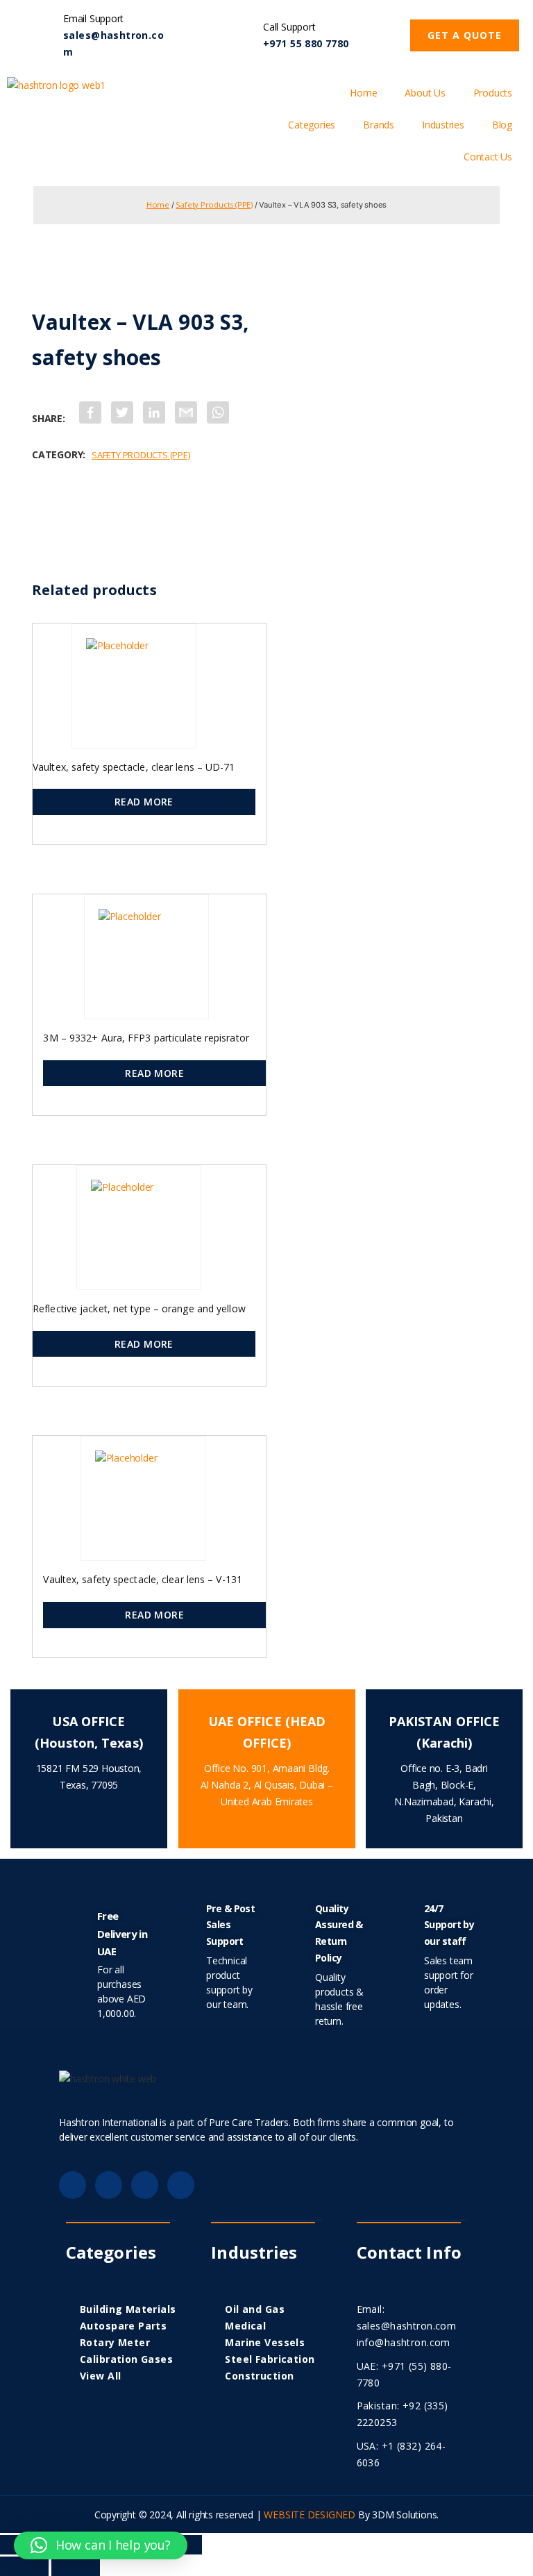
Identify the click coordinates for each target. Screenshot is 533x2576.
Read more (144, 802)
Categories (312, 125)
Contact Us (488, 157)
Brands (379, 125)
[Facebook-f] (73, 2185)
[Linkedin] (145, 2185)
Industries (443, 125)
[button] (465, 35)
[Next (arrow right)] (76, 2566)
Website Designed (310, 2515)
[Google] (109, 2185)
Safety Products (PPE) (214, 204)
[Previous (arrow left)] (24, 2566)
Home (363, 93)
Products (493, 93)
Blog (502, 125)
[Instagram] (181, 2185)
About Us (425, 93)
